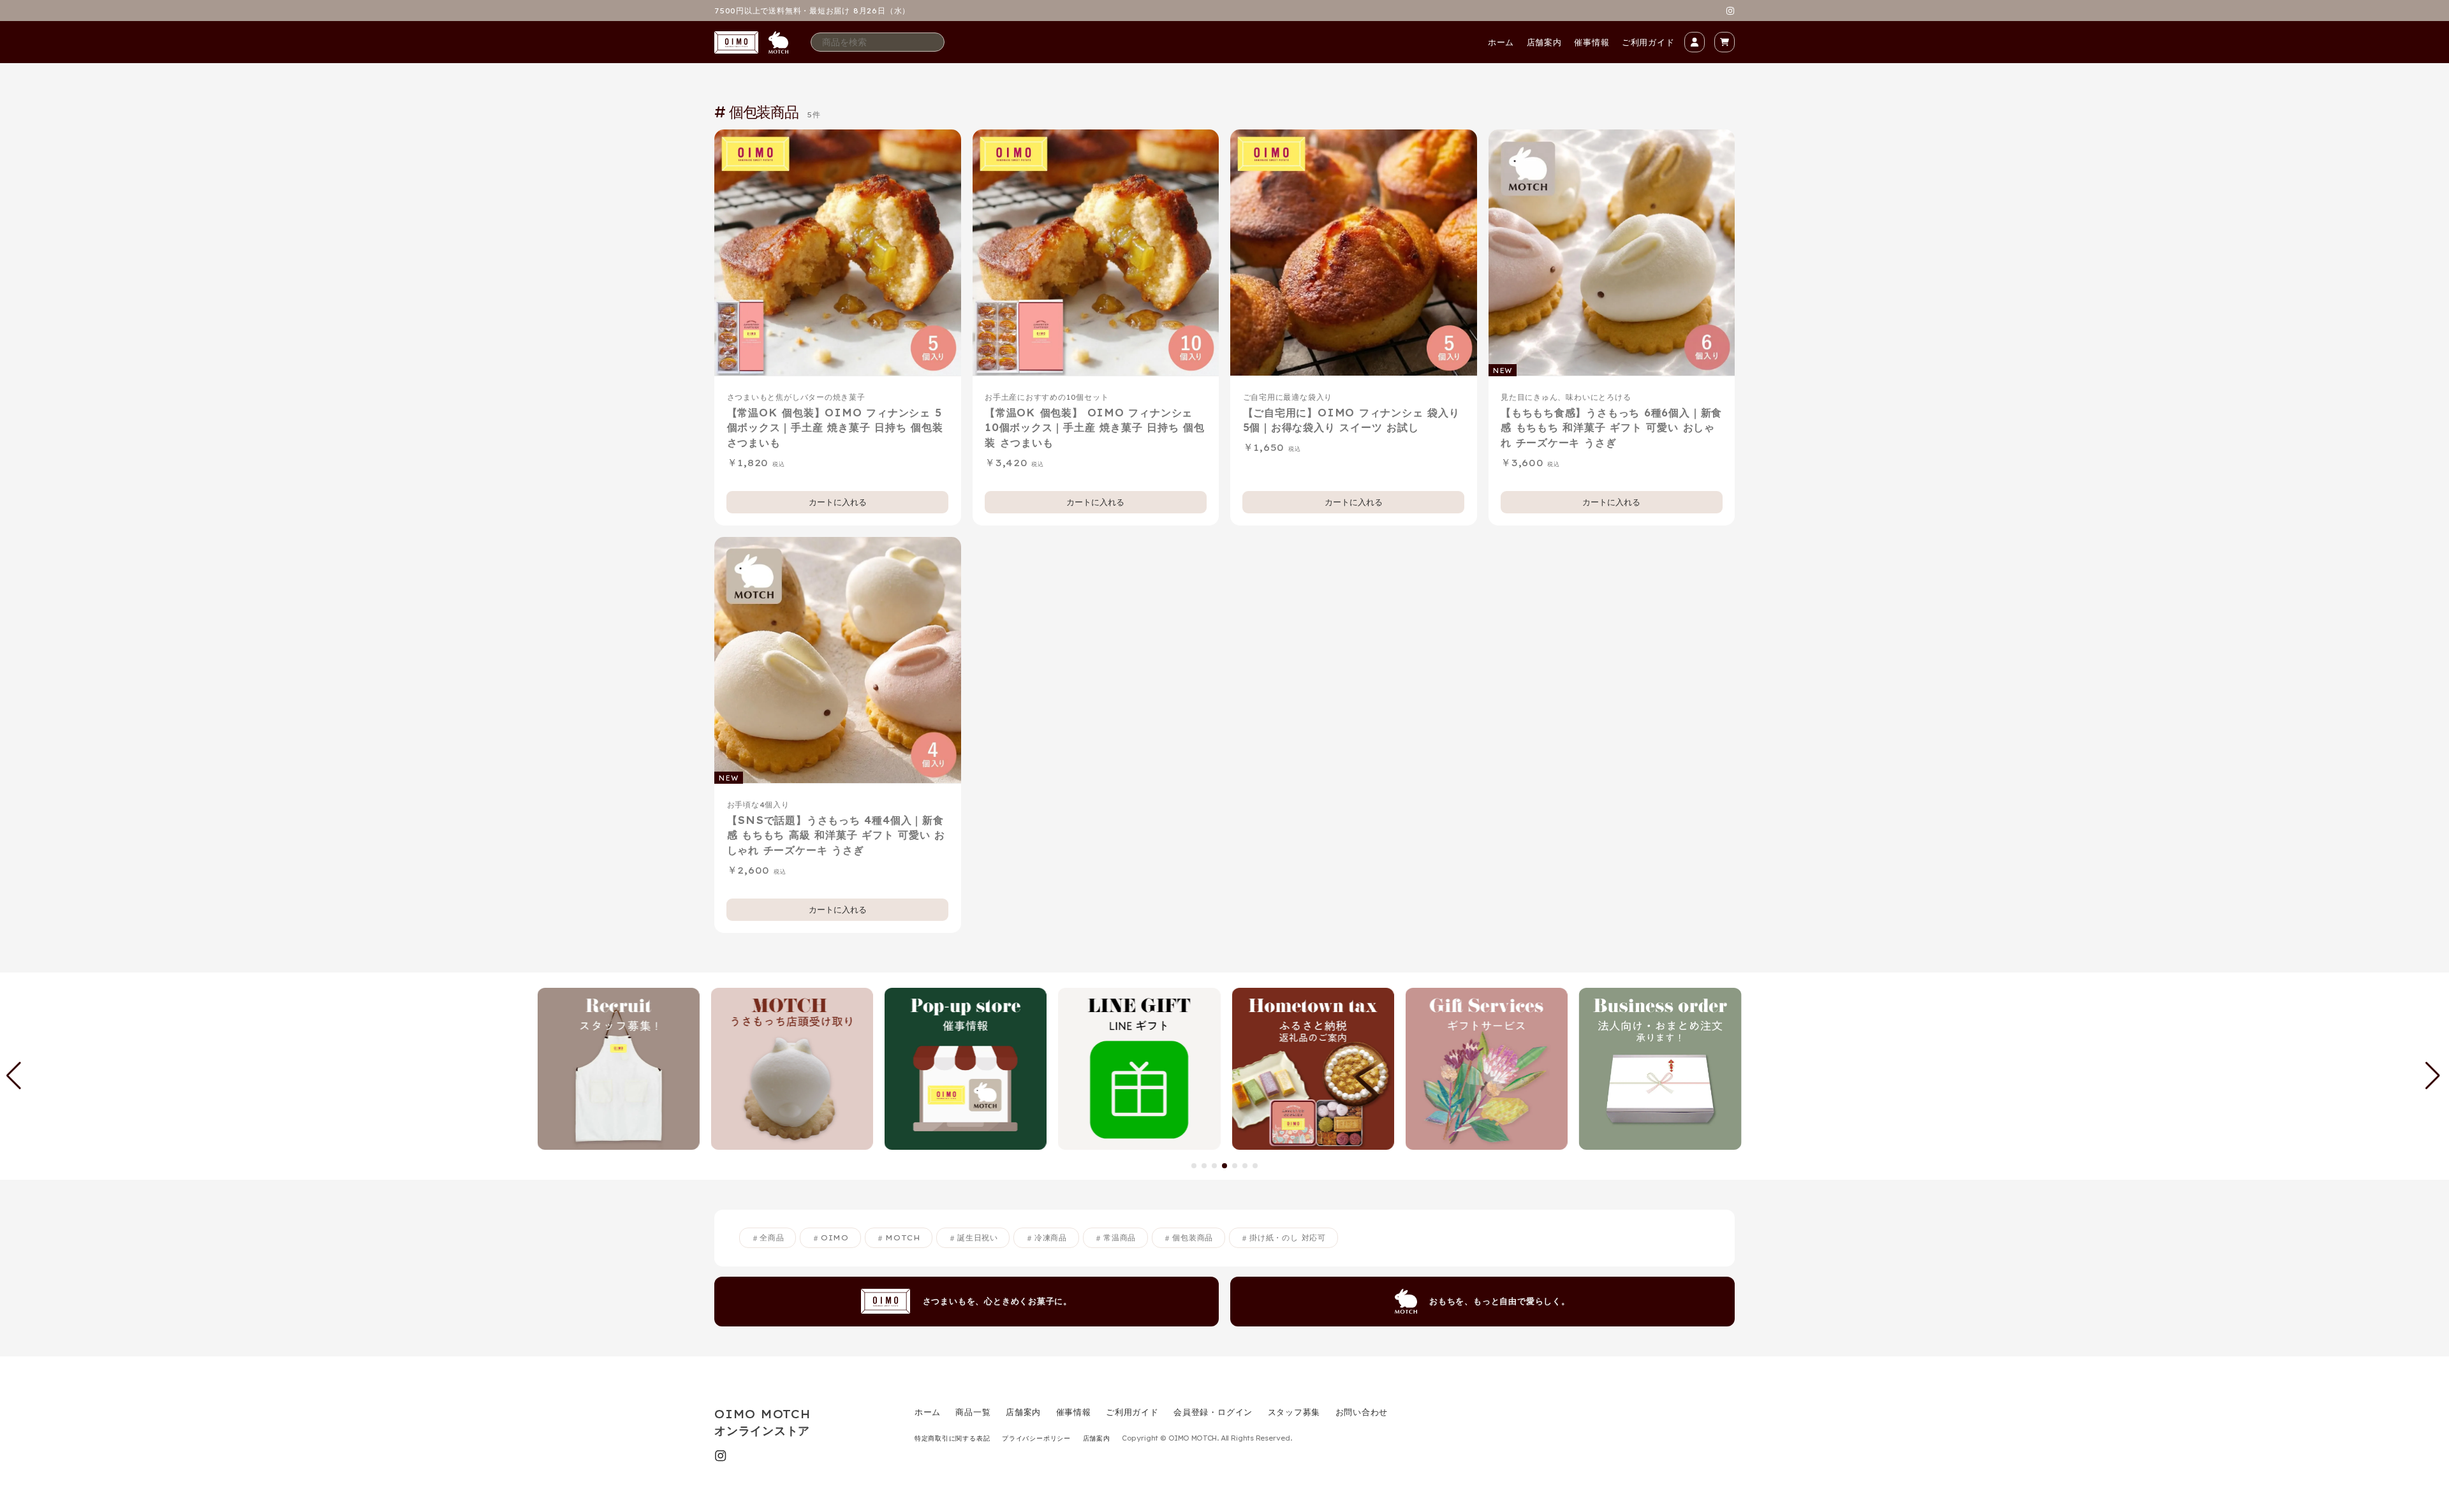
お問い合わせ (1362, 1412)
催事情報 (1592, 42)
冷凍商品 (1051, 1238)
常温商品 (1120, 1238)
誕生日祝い (978, 1238)
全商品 (772, 1238)
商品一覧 (973, 1412)
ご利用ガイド (1648, 42)
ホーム (1501, 42)
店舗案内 (1544, 42)
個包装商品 (1193, 1238)
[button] (1194, 1166)
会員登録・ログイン (1213, 1412)
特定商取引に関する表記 (952, 1438)
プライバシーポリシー (1036, 1438)
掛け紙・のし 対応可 (1288, 1238)
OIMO (835, 1238)
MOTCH (903, 1238)
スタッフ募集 (1294, 1412)
